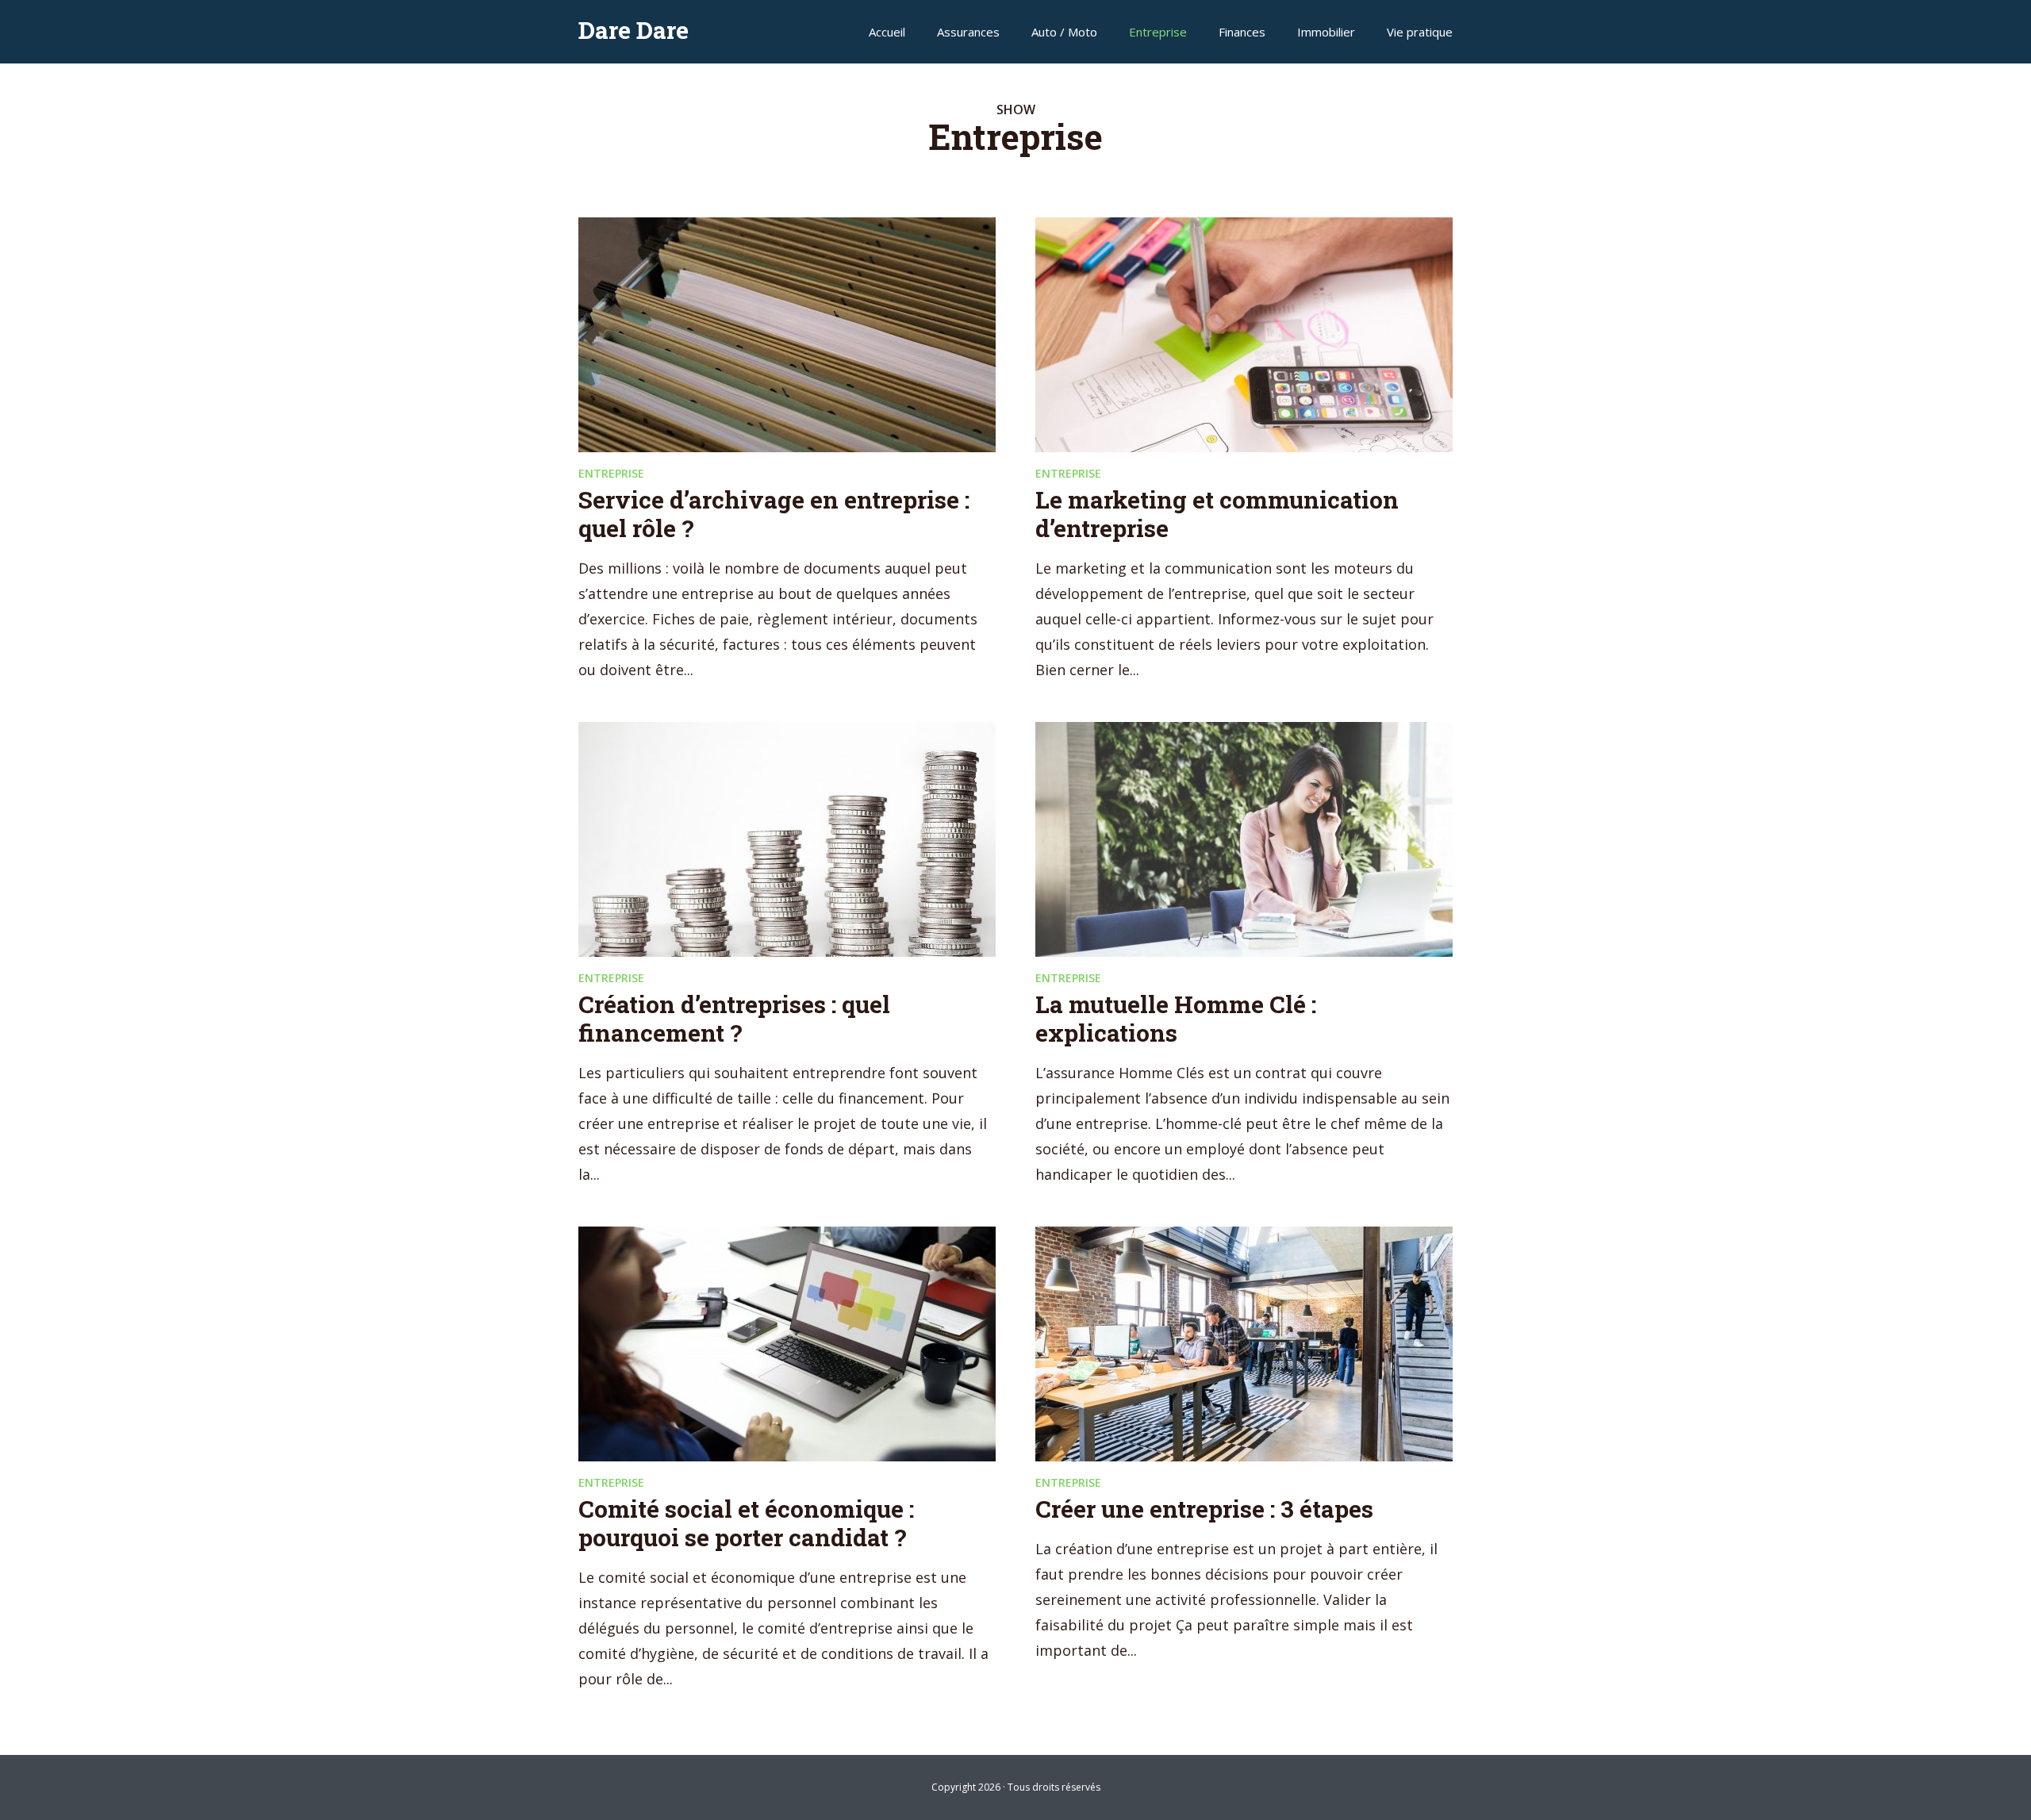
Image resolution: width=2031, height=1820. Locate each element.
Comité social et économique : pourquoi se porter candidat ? (746, 1523)
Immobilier (1326, 32)
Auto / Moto (1064, 32)
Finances (1242, 32)
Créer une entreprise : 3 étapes (1204, 1509)
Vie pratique (1420, 32)
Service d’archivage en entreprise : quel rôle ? (774, 514)
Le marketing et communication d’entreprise (1217, 514)
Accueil (887, 32)
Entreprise (1158, 32)
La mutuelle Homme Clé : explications (1176, 1018)
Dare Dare (633, 30)
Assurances (968, 32)
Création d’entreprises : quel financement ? (734, 1018)
